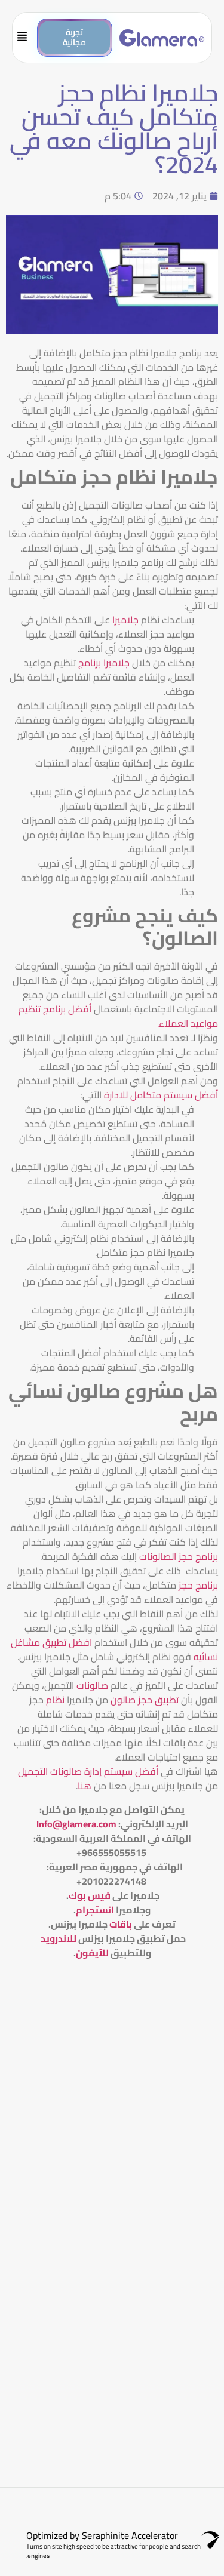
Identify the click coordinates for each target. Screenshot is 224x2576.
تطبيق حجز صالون (145, 1700)
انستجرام (95, 1910)
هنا (85, 1786)
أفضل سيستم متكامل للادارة (161, 1095)
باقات (121, 1924)
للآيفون (92, 1953)
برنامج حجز (198, 1585)
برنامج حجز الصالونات (179, 1556)
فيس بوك (90, 1895)
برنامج (90, 663)
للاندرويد (59, 1938)
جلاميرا (125, 620)
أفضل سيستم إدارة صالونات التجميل (88, 1771)
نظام (55, 1700)
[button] (28, 38)
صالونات (92, 1685)
